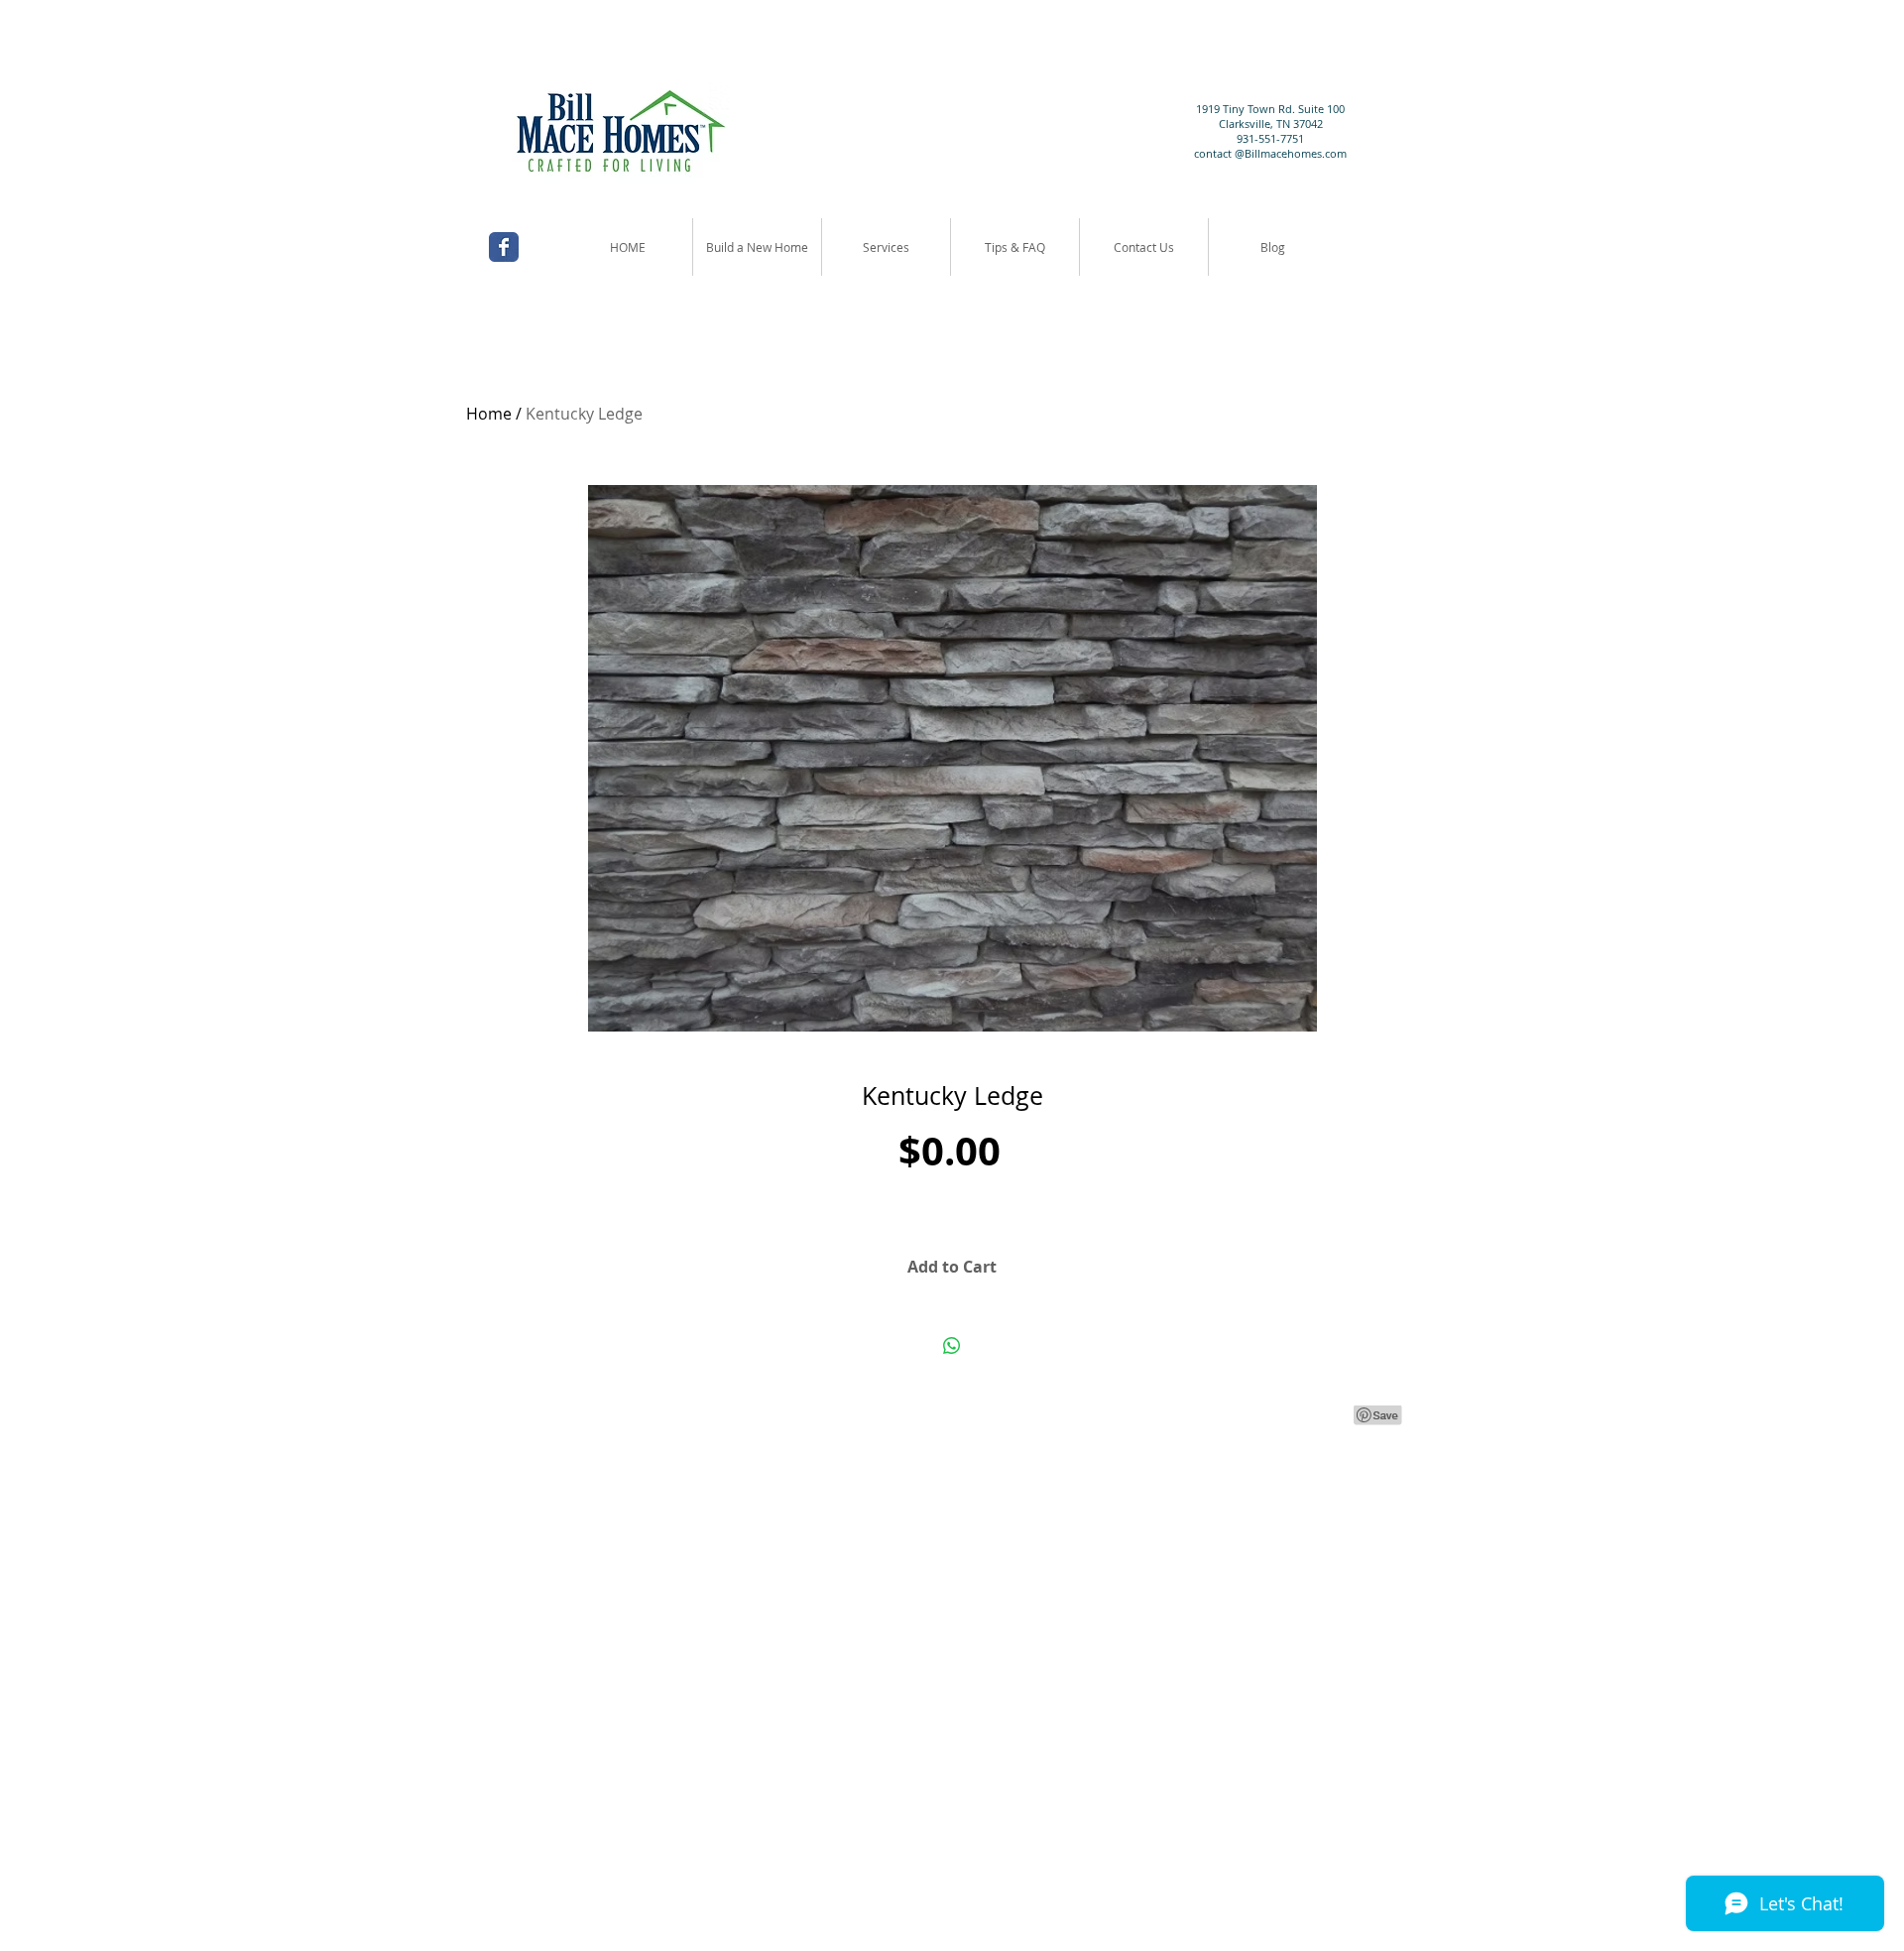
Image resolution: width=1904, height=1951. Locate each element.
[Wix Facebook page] (504, 247)
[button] (886, 247)
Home (489, 414)
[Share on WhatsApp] (952, 1346)
